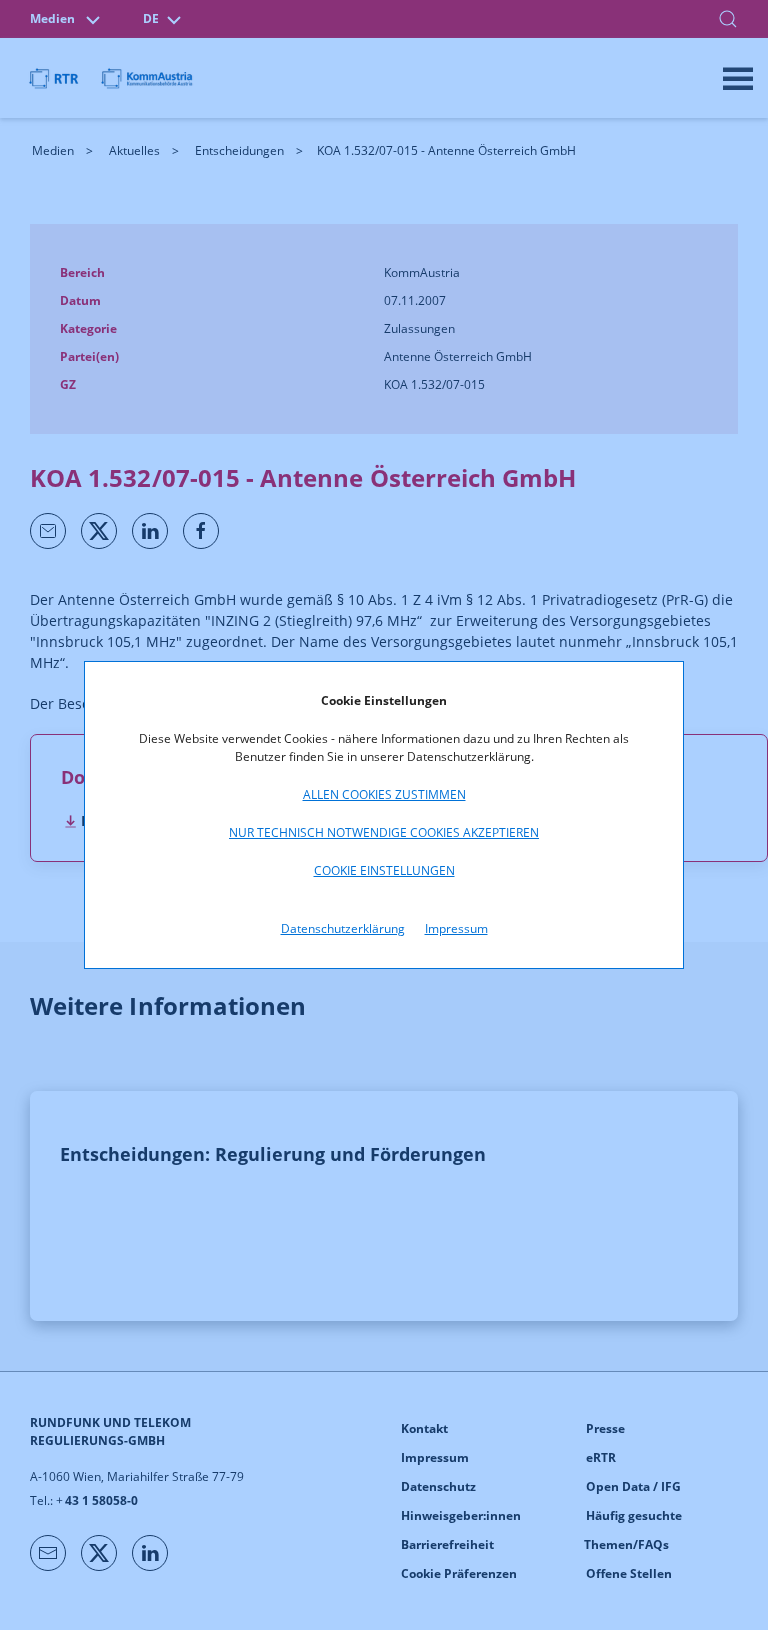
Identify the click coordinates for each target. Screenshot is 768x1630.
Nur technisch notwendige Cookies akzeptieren (384, 832)
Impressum (456, 928)
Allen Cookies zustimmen (384, 794)
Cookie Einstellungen (384, 870)
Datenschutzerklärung (343, 928)
